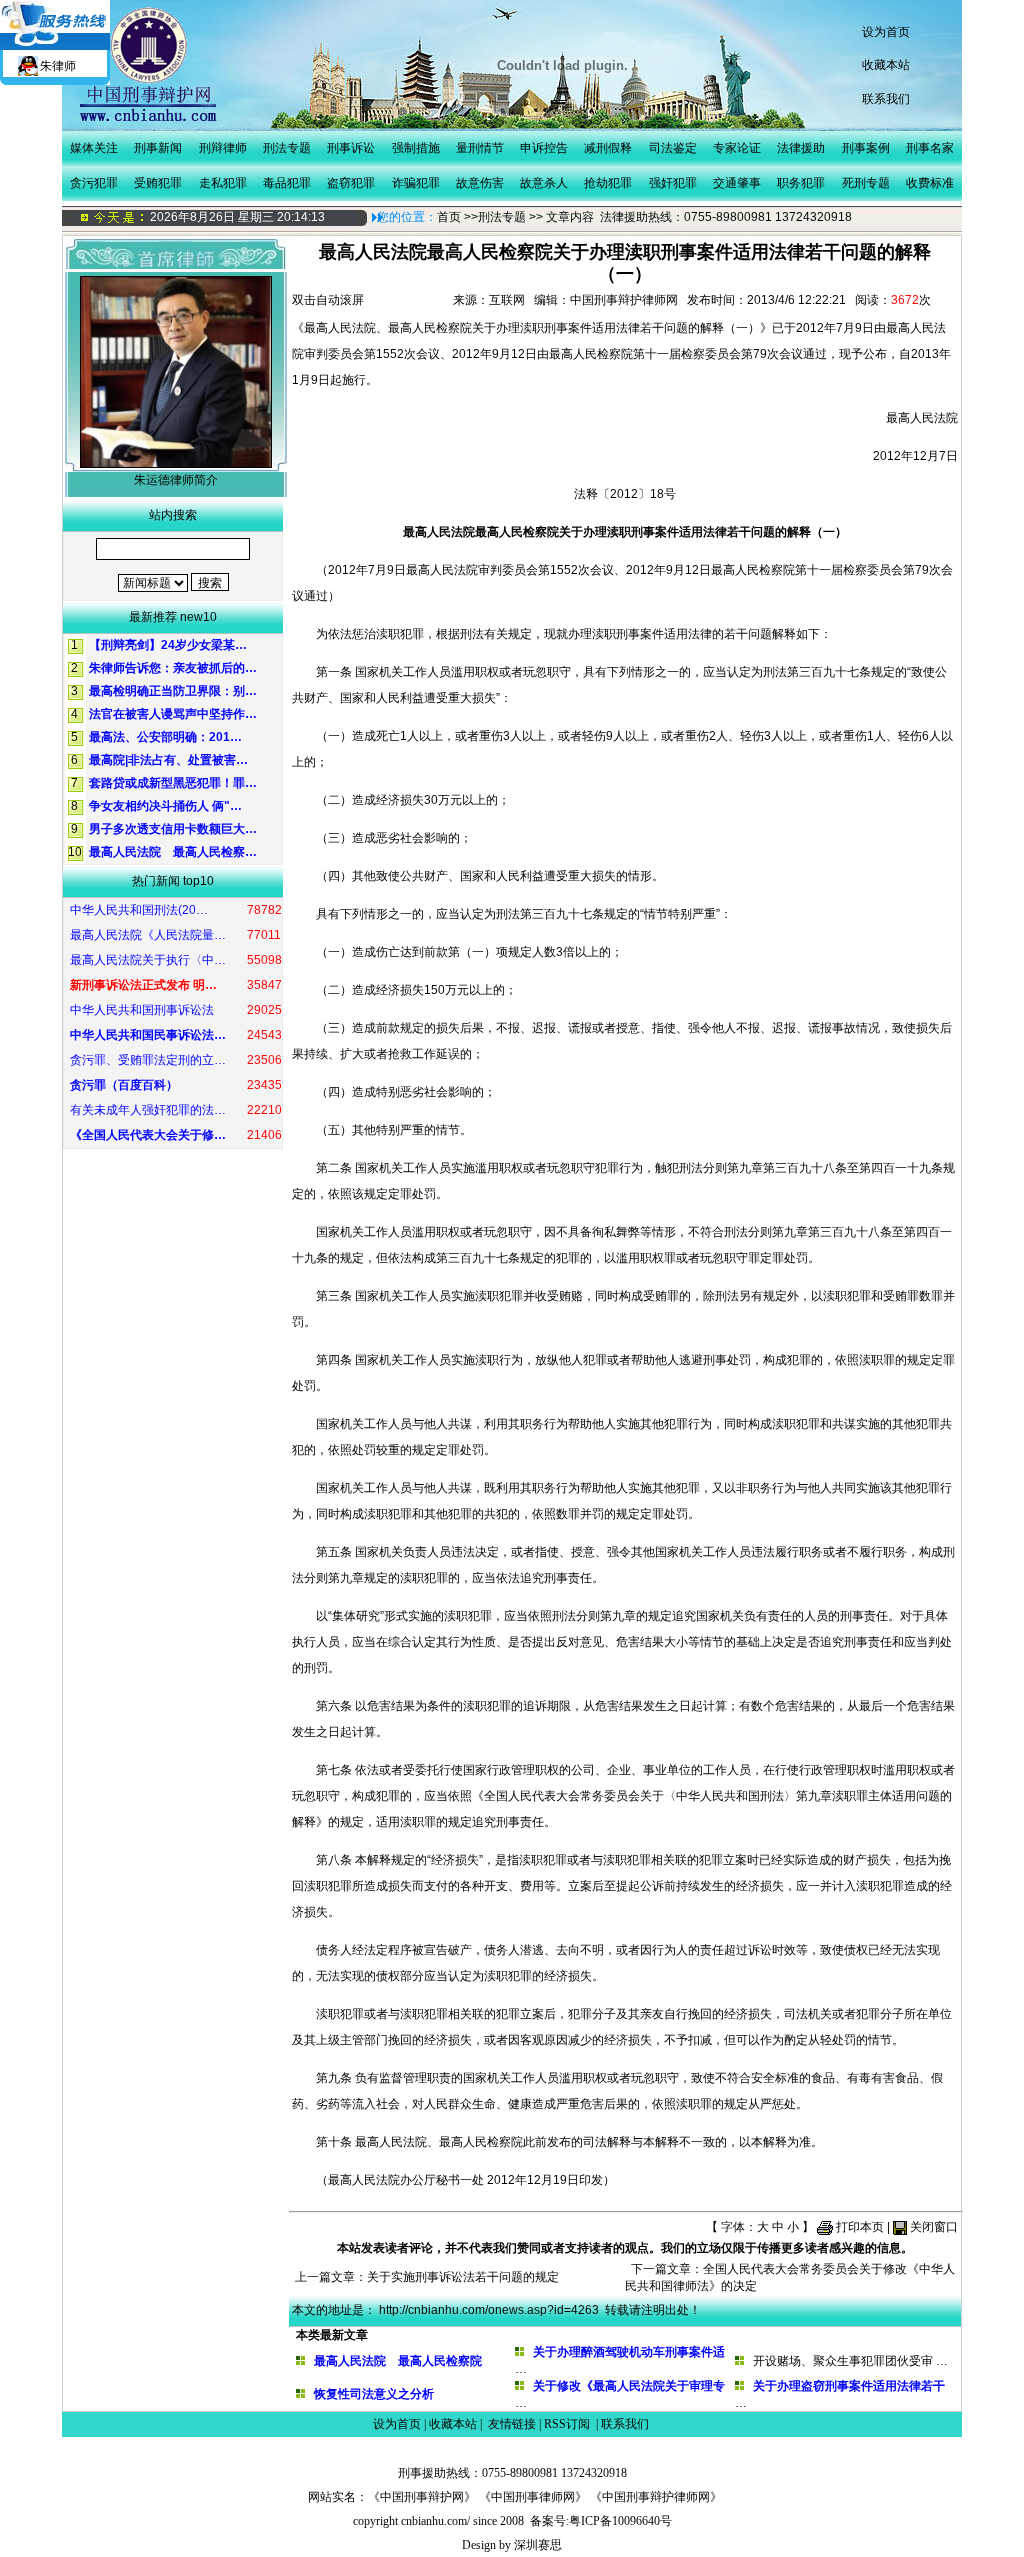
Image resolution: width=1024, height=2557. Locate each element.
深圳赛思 (538, 2545)
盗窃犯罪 (351, 183)
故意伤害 (480, 183)
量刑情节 (480, 148)
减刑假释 (608, 148)
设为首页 (886, 32)
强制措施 (416, 148)
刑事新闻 (158, 148)
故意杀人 (544, 183)
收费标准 (930, 183)
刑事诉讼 (351, 148)
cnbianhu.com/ (435, 2521)
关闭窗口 (934, 2227)
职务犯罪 (801, 183)
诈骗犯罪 (416, 183)
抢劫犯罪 (608, 183)
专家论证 (737, 148)
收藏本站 (886, 65)
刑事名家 (930, 148)
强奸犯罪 (673, 183)
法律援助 (801, 148)
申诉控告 (544, 148)
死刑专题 (866, 183)
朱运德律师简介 (176, 480)
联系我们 (886, 99)
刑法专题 (287, 148)
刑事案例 (866, 148)
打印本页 (860, 2227)
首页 (449, 217)
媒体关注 (94, 148)
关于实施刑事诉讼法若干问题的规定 (463, 2277)
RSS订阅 (567, 2424)
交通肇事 (737, 183)
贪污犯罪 (94, 183)
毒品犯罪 (287, 183)
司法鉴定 (673, 148)
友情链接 (512, 2424)
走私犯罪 (223, 183)
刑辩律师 (223, 148)
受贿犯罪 (158, 183)
